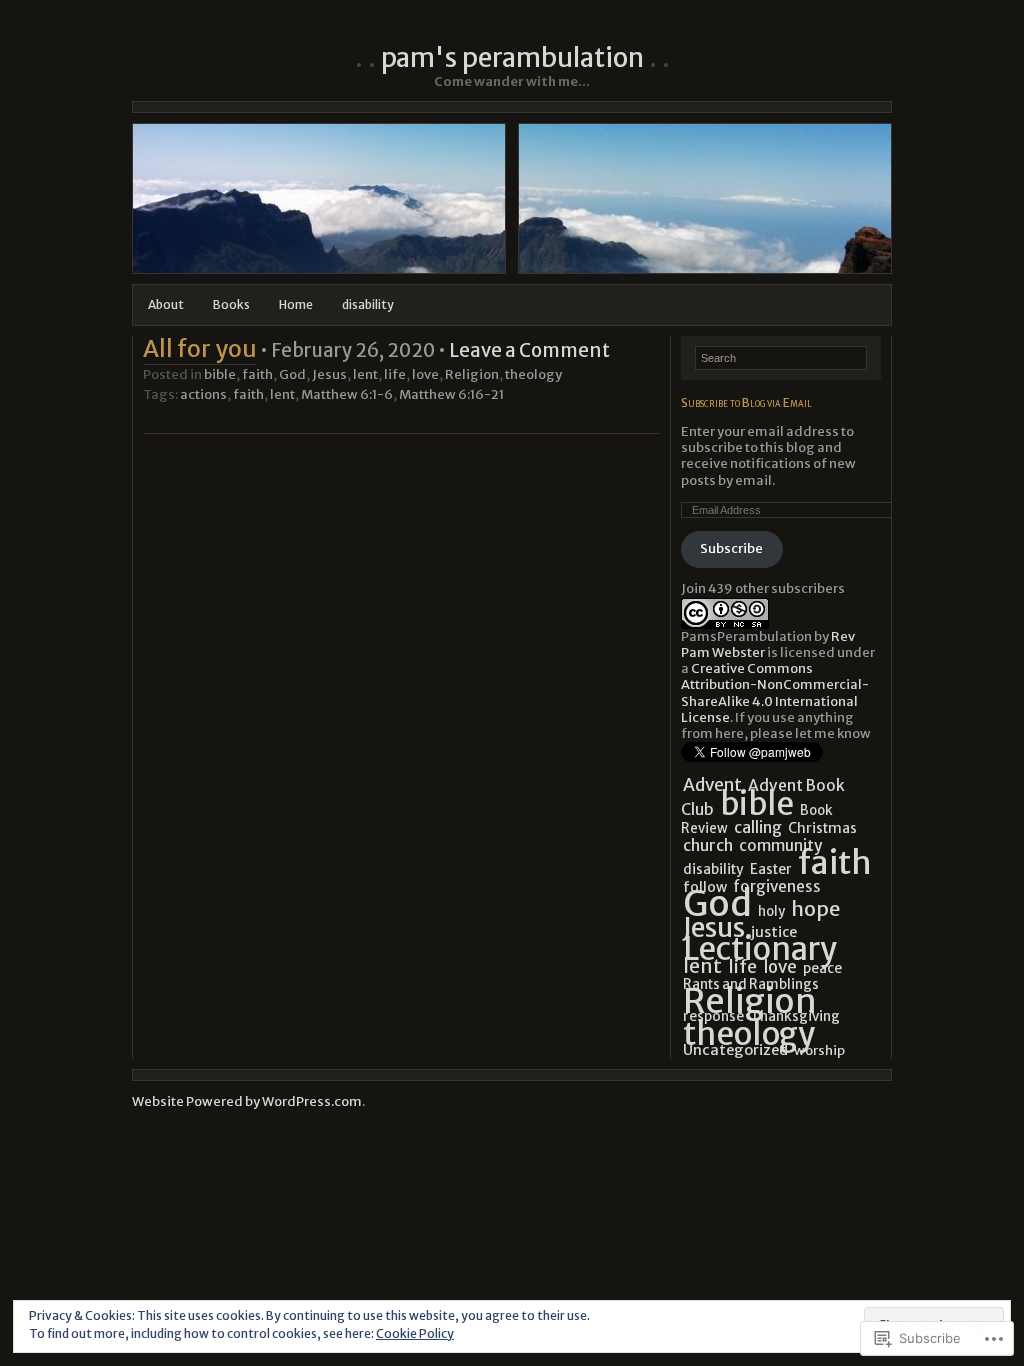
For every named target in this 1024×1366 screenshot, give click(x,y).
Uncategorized (735, 1050)
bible (220, 374)
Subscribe (731, 548)
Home (296, 304)
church (708, 845)
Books (231, 304)
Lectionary (760, 948)
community (780, 845)
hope (815, 908)
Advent (712, 785)
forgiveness (777, 886)
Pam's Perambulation (512, 57)
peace (822, 968)
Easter (771, 869)
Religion (472, 374)
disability (368, 304)
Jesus (329, 374)
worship (819, 1050)
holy (771, 911)
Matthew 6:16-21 (451, 394)
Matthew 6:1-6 (347, 394)
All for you (200, 348)
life (395, 374)
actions (203, 394)
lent (365, 374)
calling (758, 827)
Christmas (822, 828)
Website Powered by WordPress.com (247, 1101)
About (166, 304)
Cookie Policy (415, 1333)
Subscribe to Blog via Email (746, 402)
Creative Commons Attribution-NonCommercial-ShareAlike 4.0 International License (775, 693)
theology (533, 374)
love (425, 374)
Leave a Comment (529, 350)
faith (257, 374)
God (292, 374)
